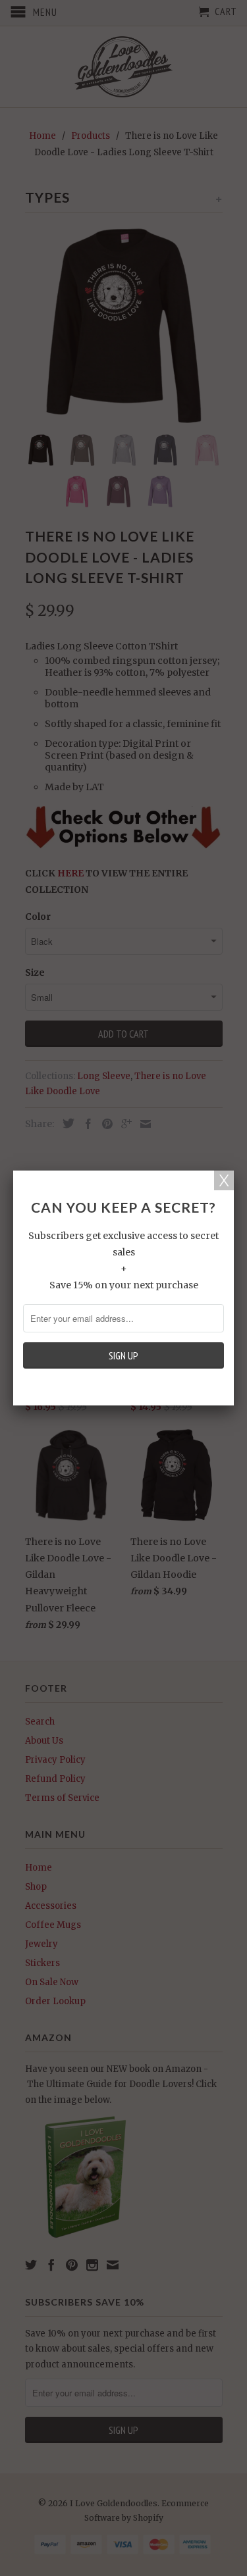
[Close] (224, 1180)
